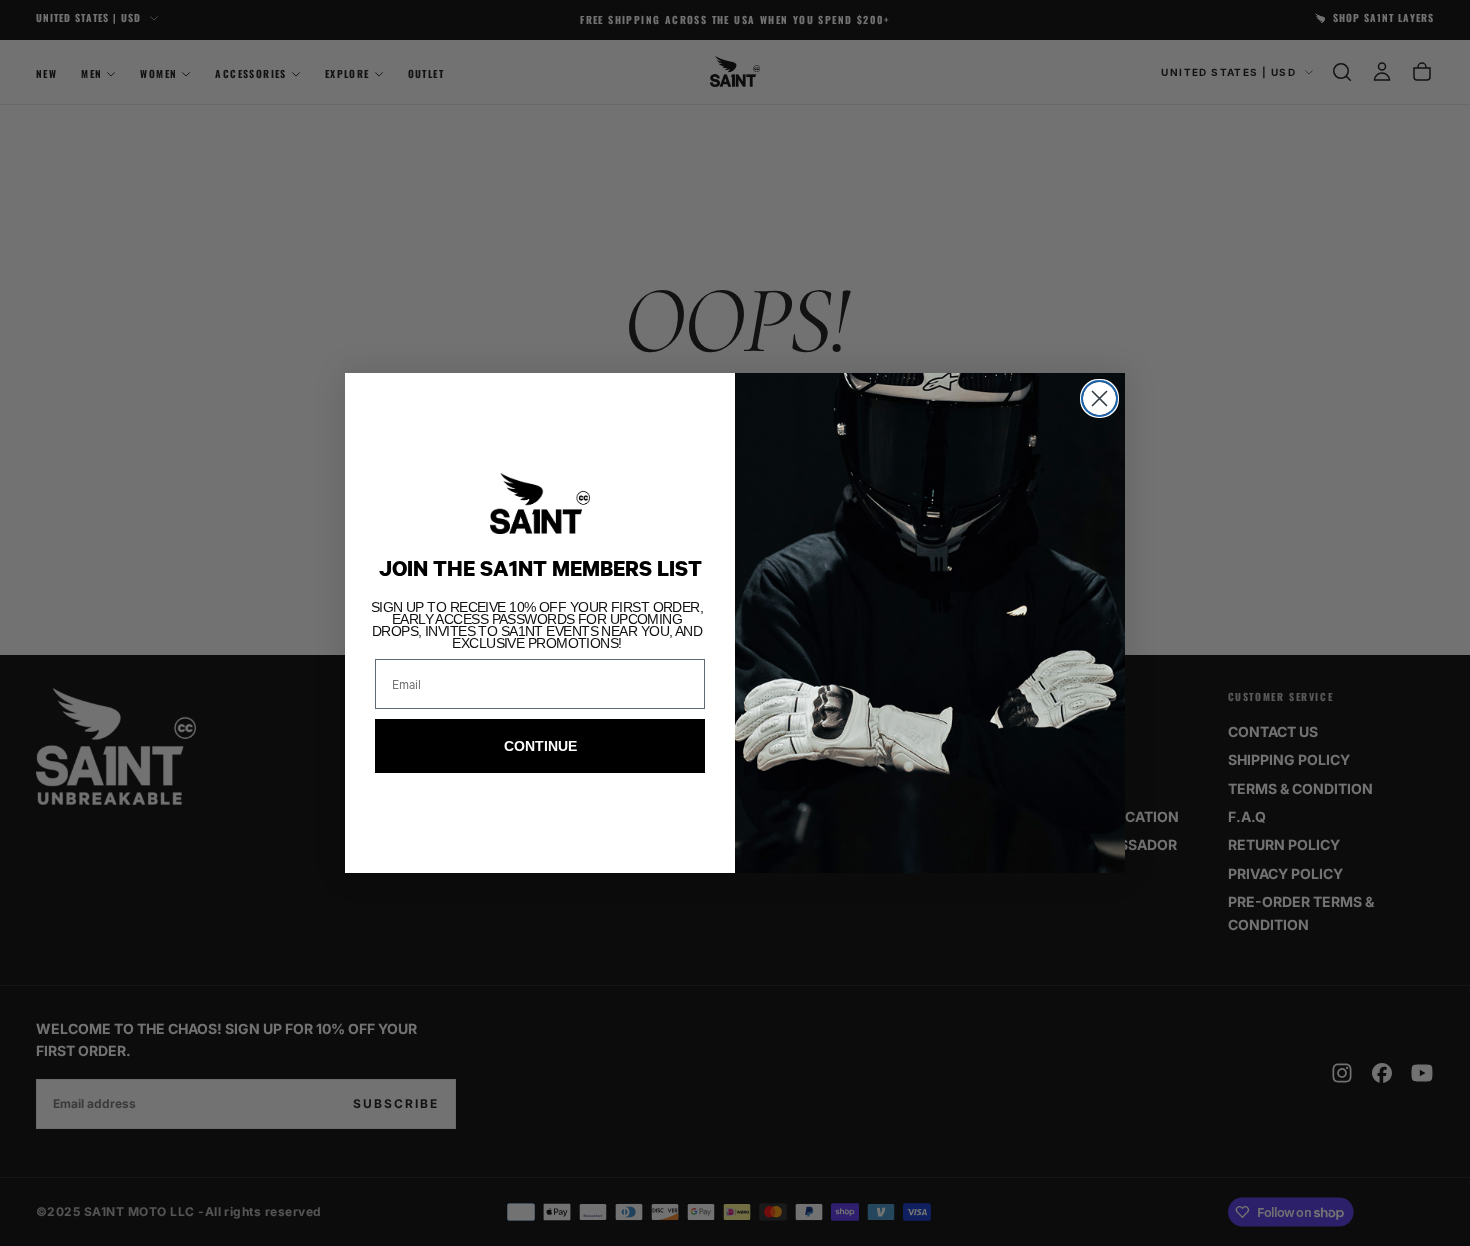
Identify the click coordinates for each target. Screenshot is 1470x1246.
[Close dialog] (1099, 398)
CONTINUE (540, 746)
